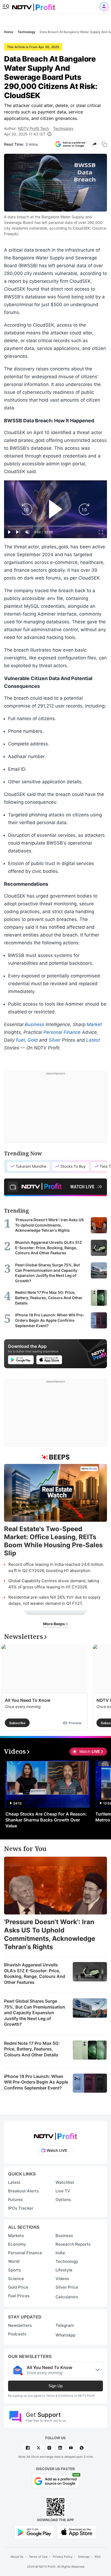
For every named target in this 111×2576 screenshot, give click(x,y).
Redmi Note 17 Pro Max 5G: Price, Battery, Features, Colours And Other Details (32, 2049)
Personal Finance (62, 1032)
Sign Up (55, 2386)
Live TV (63, 2191)
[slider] (55, 526)
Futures (15, 2200)
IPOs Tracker (21, 2208)
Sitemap (84, 2557)
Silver (55, 1040)
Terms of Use (38, 2557)
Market (94, 1024)
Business (34, 1024)
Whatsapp (65, 2335)
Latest (93, 1040)
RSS (98, 2557)
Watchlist (65, 2182)
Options (63, 2200)
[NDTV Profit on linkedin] (60, 2448)
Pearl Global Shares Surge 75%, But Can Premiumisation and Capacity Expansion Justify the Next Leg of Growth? (35, 2013)
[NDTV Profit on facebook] (28, 2448)
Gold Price (18, 2287)
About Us (17, 2557)
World (14, 2261)
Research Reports (73, 2244)
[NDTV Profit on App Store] (77, 2532)
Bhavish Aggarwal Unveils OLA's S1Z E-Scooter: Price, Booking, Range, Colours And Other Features (35, 1973)
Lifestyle (64, 2270)
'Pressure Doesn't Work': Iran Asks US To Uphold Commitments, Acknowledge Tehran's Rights (50, 1934)
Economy (17, 2244)
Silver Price (67, 2287)
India (60, 2253)
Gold (33, 1040)
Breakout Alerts (23, 2191)
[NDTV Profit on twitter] (39, 2448)
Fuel (20, 1040)
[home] (34, 6)
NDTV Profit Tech (33, 128)
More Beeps (54, 1624)
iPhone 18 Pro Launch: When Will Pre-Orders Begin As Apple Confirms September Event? (36, 2082)
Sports (15, 2270)
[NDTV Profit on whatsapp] (82, 2448)
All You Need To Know (28, 1700)
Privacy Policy (63, 2557)
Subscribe (17, 1723)
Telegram (65, 2325)
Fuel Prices (19, 2296)
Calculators (67, 2297)
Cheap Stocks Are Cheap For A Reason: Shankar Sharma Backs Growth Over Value (46, 1820)
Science (16, 2279)
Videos (62, 2279)
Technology (63, 128)
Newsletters (20, 2325)
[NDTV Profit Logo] (55, 2134)
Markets (16, 2236)
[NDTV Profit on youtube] (71, 2448)
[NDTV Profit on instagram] (49, 2448)
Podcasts (17, 2334)
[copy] (104, 144)
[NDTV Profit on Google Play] (34, 2532)
